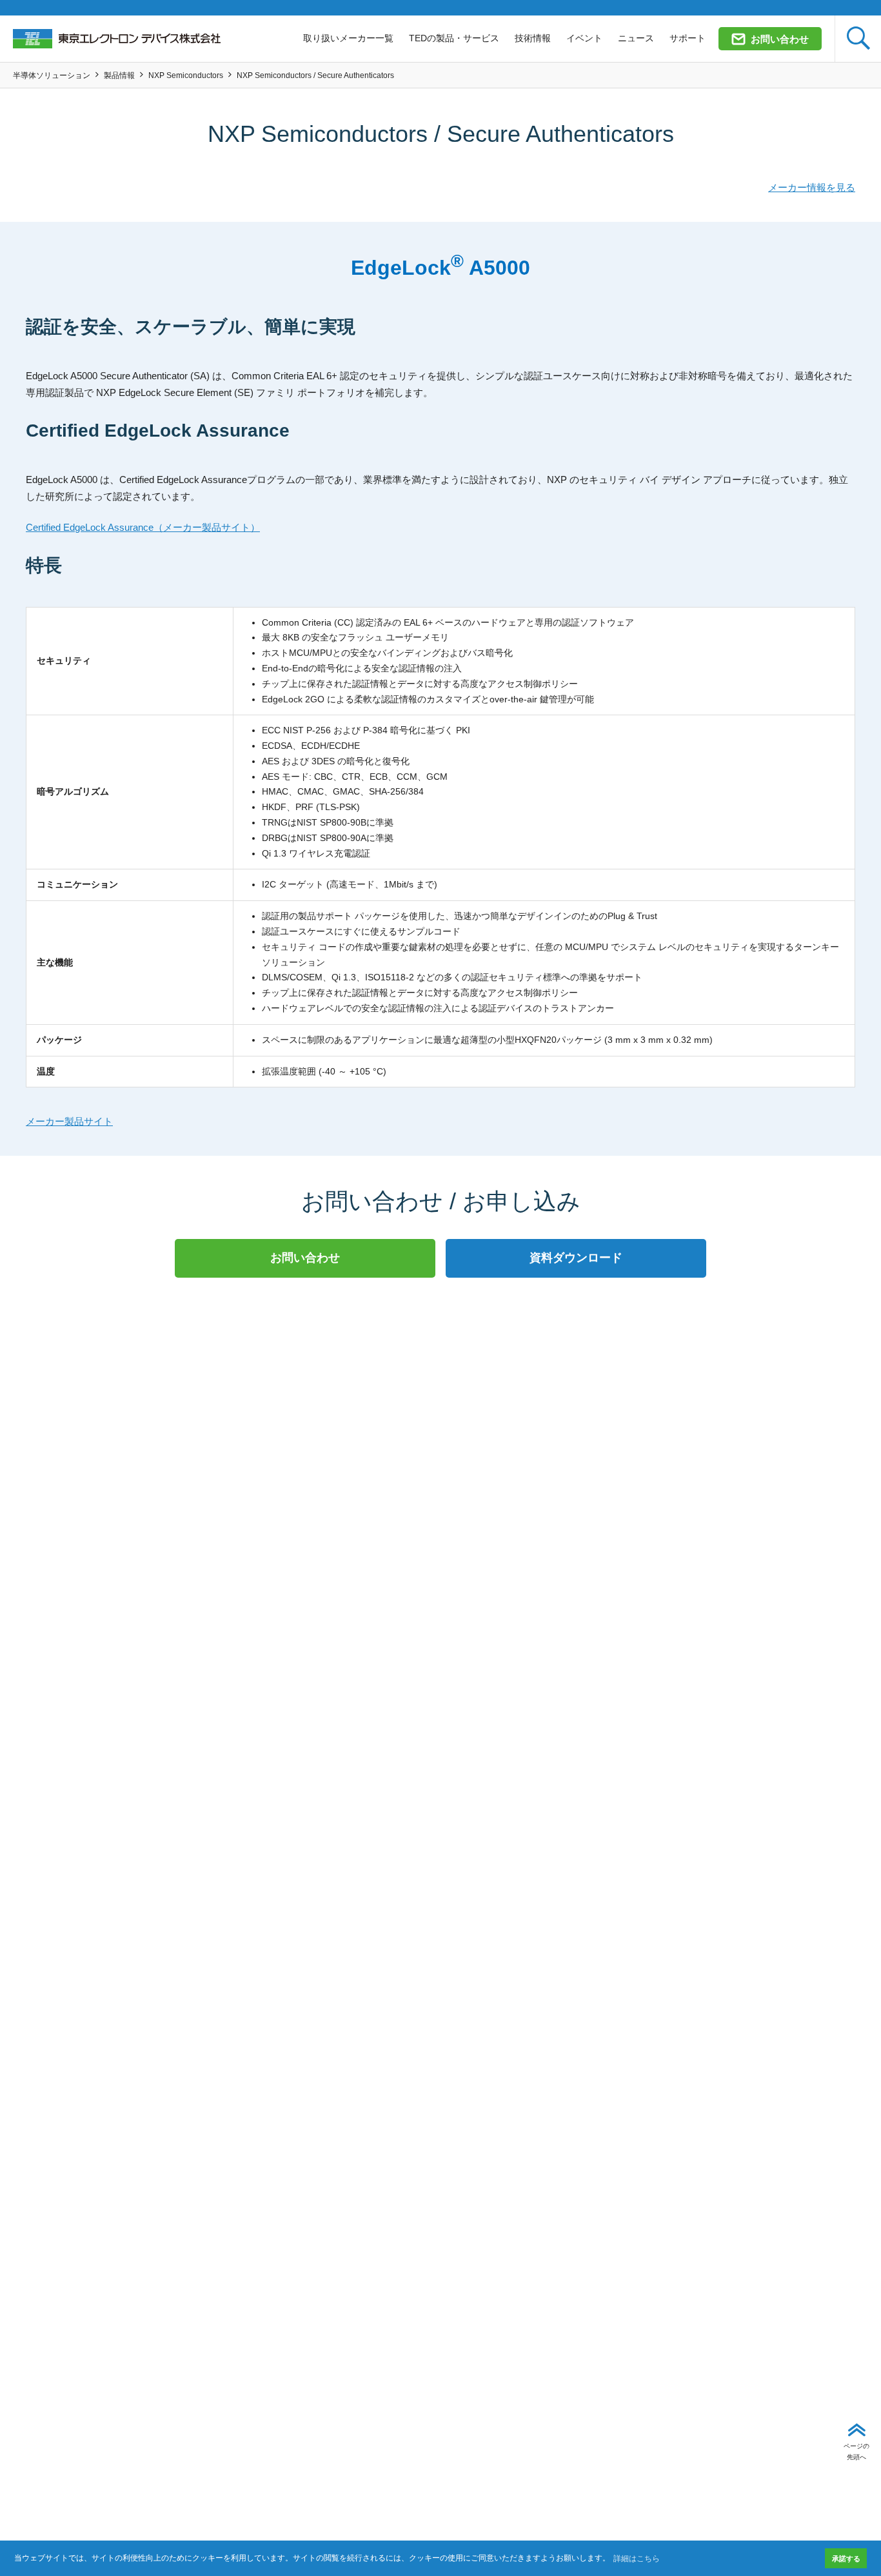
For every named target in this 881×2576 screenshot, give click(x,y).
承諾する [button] (846, 2559)
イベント (584, 38)
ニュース (636, 38)
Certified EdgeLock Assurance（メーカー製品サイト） (143, 527)
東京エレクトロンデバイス (117, 39)
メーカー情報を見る (812, 187)
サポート (688, 38)
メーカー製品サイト (69, 1121)
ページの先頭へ (856, 2451)
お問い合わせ (780, 39)
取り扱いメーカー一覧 (348, 38)
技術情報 (533, 38)
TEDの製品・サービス (454, 38)
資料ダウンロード (576, 1258)
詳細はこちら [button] (637, 2559)
